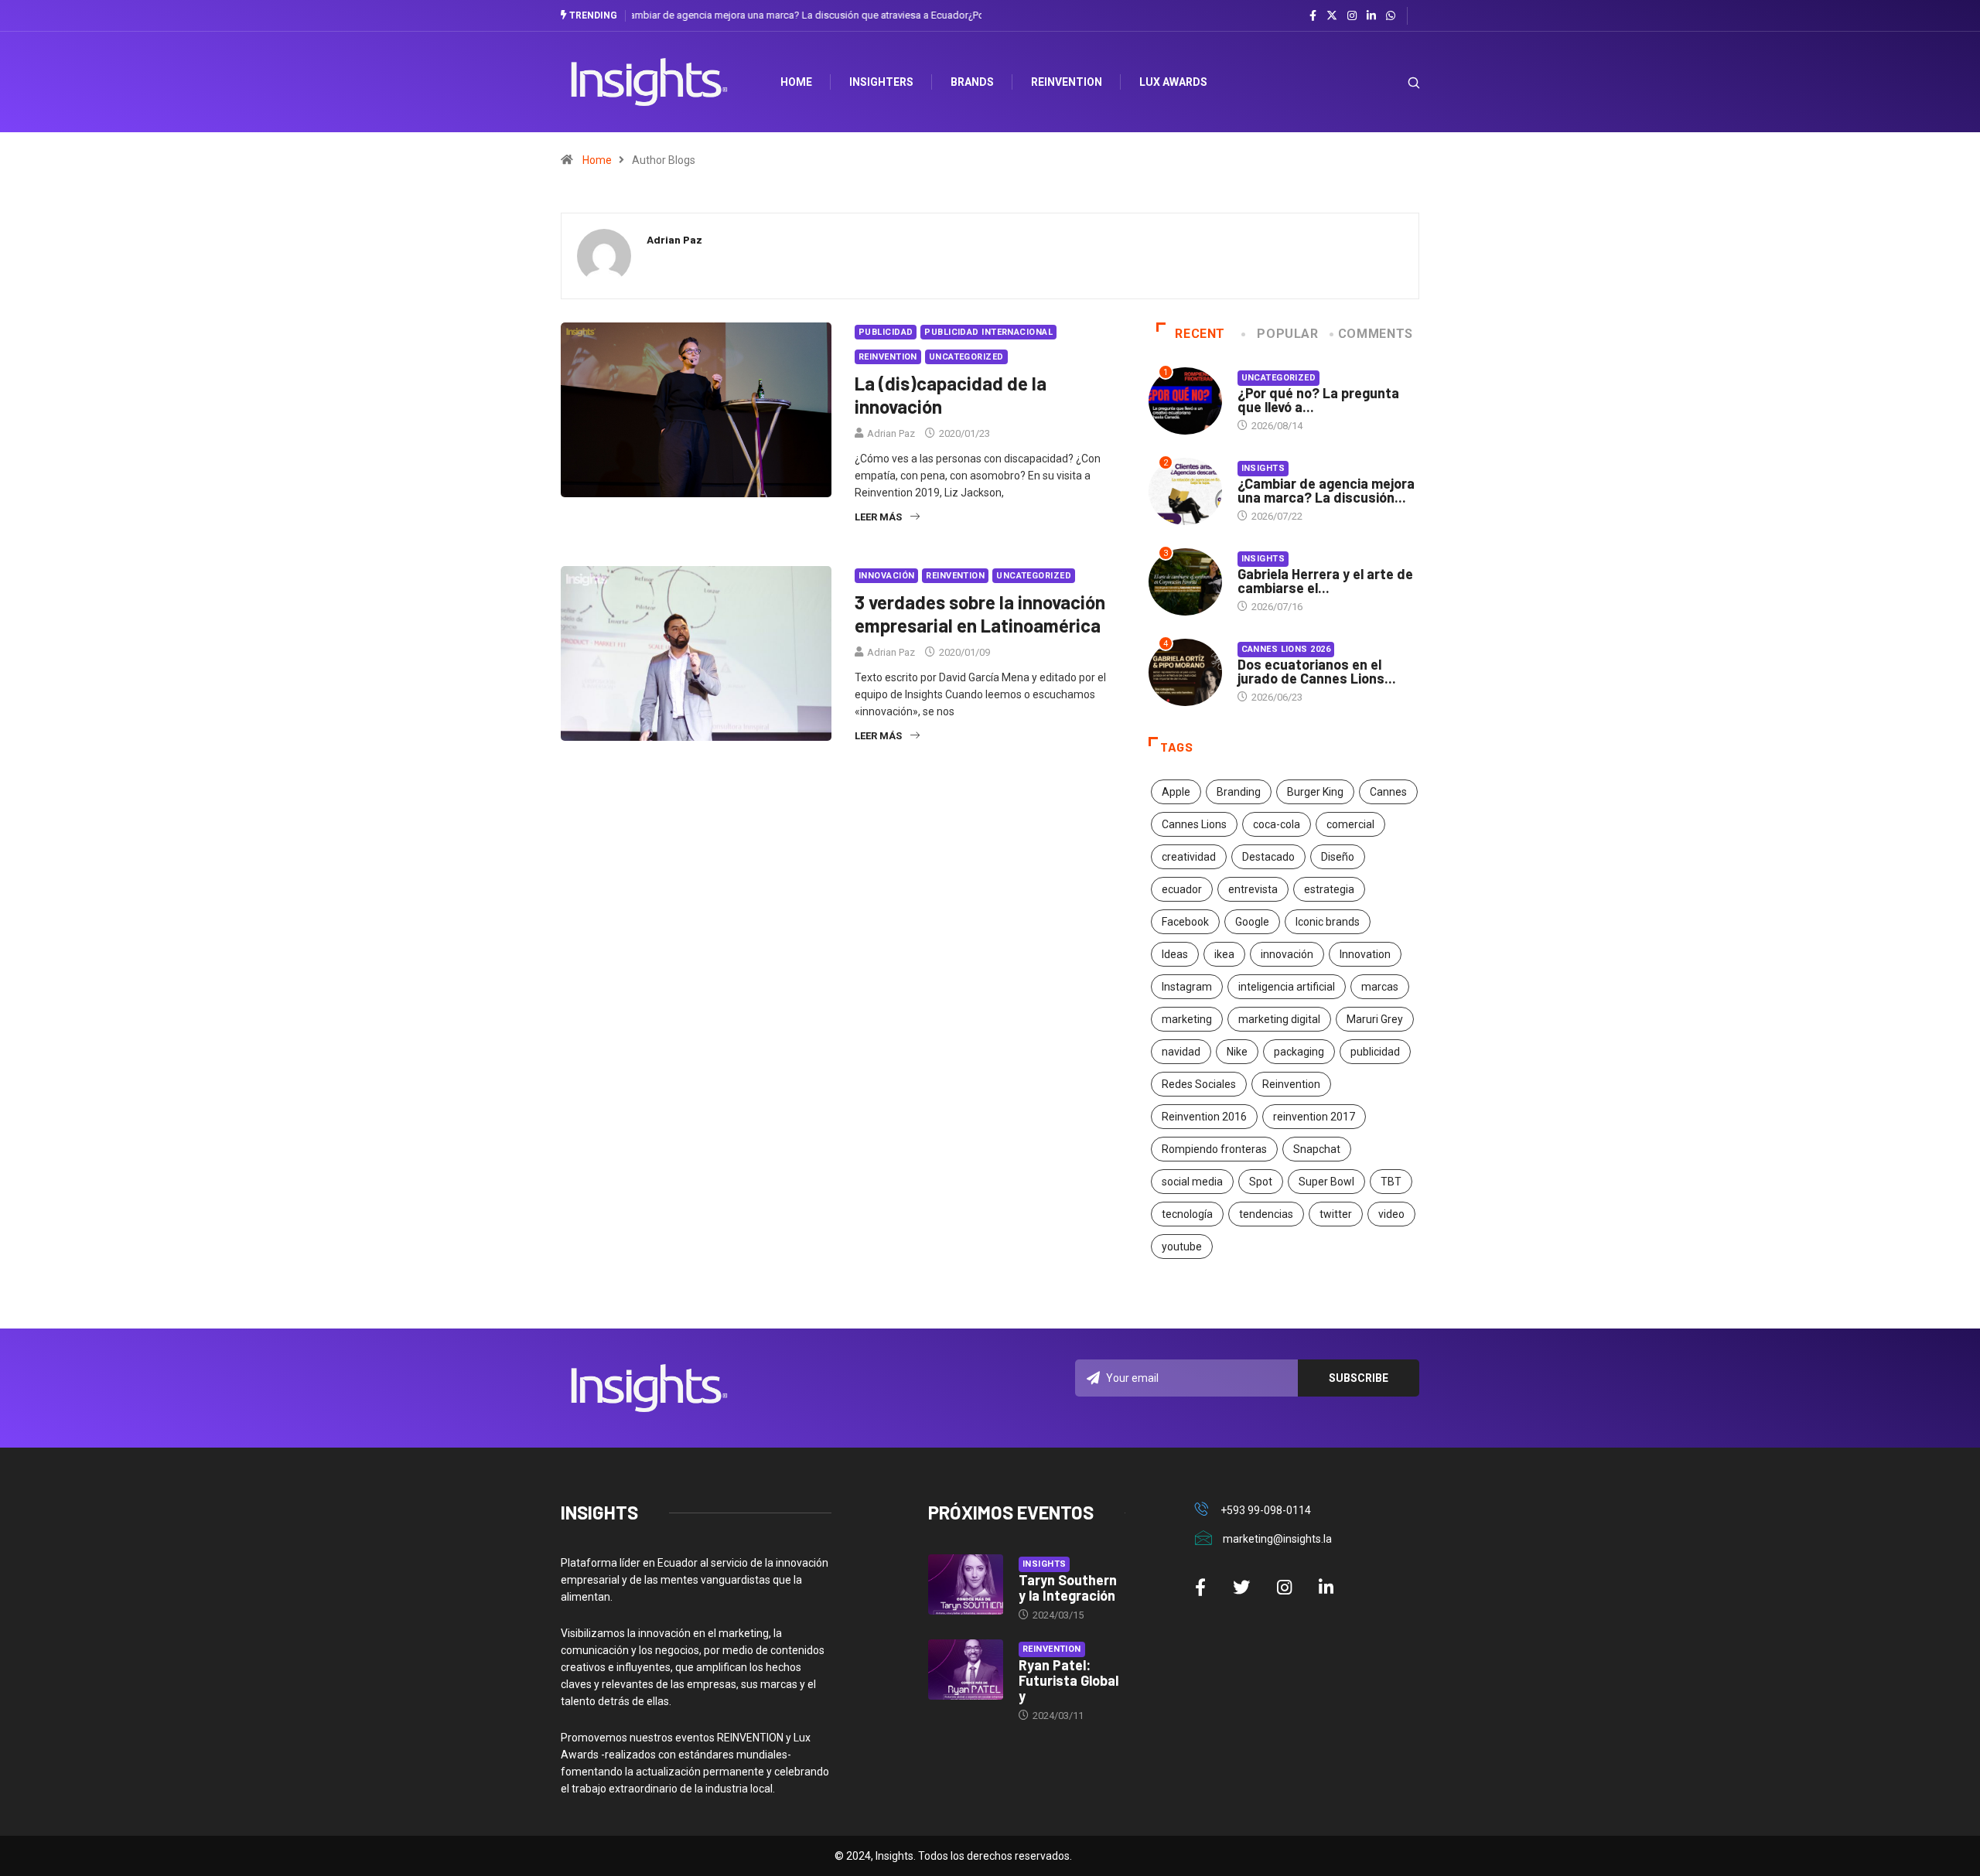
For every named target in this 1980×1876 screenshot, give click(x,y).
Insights (1263, 468)
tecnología (1187, 1214)
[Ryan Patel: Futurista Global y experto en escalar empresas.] (966, 1670)
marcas (1380, 987)
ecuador (1182, 889)
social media (1192, 1182)
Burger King (1315, 792)
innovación (1287, 954)
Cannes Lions (1194, 824)
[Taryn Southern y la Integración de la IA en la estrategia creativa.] (966, 1584)
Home (597, 160)
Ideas (1175, 954)
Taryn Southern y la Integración (1068, 1588)
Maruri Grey (1375, 1019)
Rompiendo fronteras (1214, 1149)
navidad (1181, 1052)
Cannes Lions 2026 (1286, 649)
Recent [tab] (1200, 334)
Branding (1239, 792)
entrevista (1253, 889)
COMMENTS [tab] (1376, 334)
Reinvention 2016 (1204, 1117)
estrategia (1329, 889)
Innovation (1365, 954)
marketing (1187, 1019)
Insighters (881, 82)
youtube (1182, 1247)
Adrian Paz (891, 433)
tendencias (1266, 1214)
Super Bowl (1326, 1182)
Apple (1176, 792)
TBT (1391, 1182)
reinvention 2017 (1314, 1117)
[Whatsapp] (1391, 16)
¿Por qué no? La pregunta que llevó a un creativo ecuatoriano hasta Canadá (799, 15)
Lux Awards (1173, 82)
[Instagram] (1352, 16)
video (1391, 1214)
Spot (1261, 1182)
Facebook (1185, 922)
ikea (1224, 954)
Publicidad (886, 332)
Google (1252, 922)
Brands (972, 82)
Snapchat (1317, 1149)
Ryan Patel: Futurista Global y (1069, 1680)
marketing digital (1279, 1019)
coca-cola (1277, 824)
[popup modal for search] (1394, 82)
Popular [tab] (1287, 334)
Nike (1237, 1052)
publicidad (1375, 1052)
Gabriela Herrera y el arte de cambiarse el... (1325, 581)
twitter (1336, 1214)
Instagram (1187, 987)
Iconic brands (1328, 922)
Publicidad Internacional (988, 332)
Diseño (1338, 857)
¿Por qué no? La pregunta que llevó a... (1318, 400)
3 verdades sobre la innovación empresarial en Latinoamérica (980, 614)
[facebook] (1313, 16)
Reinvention (1067, 82)
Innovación (886, 576)
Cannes (1388, 792)
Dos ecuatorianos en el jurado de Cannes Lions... (1317, 671)
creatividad (1189, 857)
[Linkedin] (1371, 16)
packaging (1299, 1052)
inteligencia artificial (1287, 987)
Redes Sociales (1199, 1084)
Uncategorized (966, 357)
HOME (796, 82)
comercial (1350, 824)
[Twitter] (1332, 15)
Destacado (1268, 857)
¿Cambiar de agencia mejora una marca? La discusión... (1326, 490)
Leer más (878, 517)
